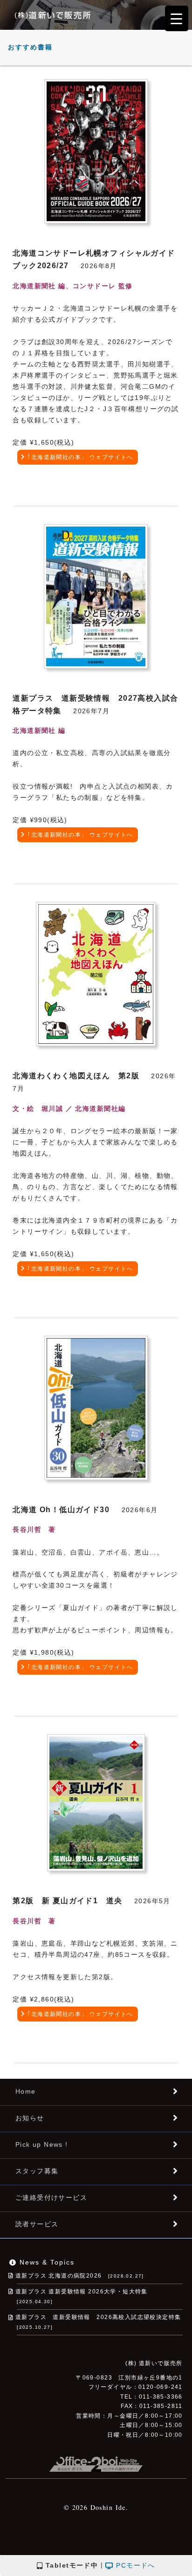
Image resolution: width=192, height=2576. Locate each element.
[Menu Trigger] (177, 18)
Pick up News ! (42, 2144)
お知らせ (30, 2118)
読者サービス (37, 2224)
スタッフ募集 (37, 2171)
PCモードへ (134, 2565)
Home (26, 2091)
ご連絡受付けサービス (51, 2197)
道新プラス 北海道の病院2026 (80, 2276)
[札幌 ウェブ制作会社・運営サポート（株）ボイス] (96, 2461)
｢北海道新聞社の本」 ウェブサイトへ (80, 457)
